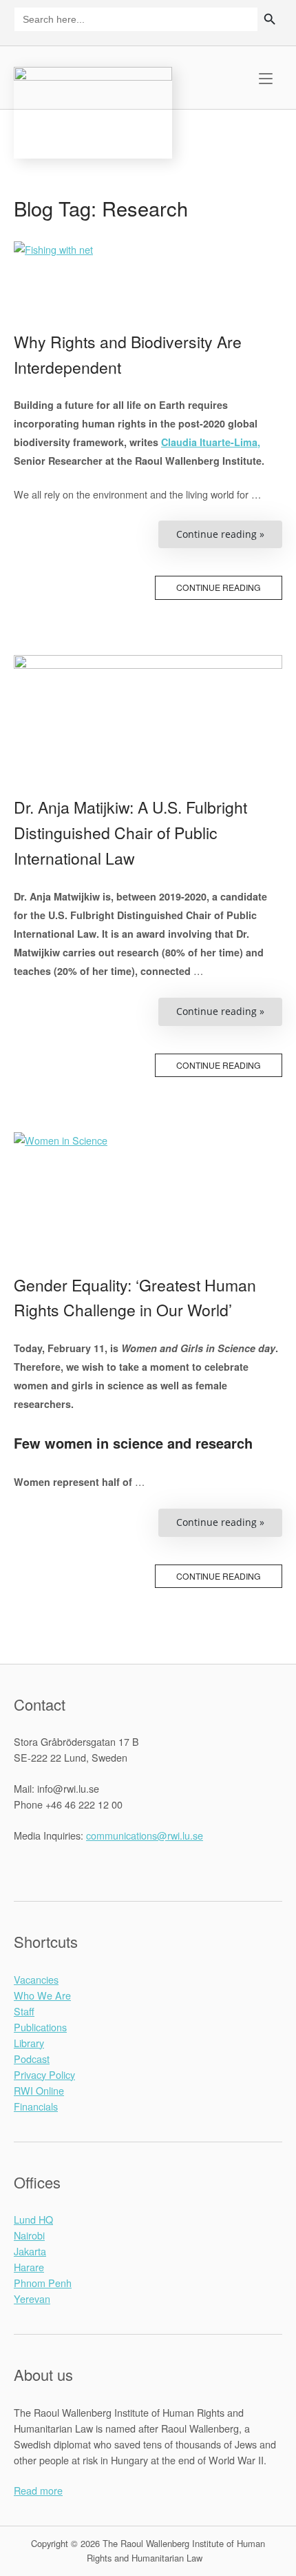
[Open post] (148, 299)
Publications (40, 2027)
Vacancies (36, 1979)
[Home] (93, 111)
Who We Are (42, 1995)
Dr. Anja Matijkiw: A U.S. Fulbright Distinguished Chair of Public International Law (130, 833)
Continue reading (219, 587)
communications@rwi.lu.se (145, 1835)
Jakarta (30, 2251)
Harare (29, 2267)
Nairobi (29, 2235)
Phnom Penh (43, 2283)
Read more (38, 2490)
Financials (36, 2106)
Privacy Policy (44, 2074)
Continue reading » (229, 538)
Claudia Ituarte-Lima (209, 442)
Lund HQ (33, 2219)
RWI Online (39, 2090)
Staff (24, 2011)
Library (29, 2043)
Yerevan (32, 2298)
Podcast (32, 2059)
